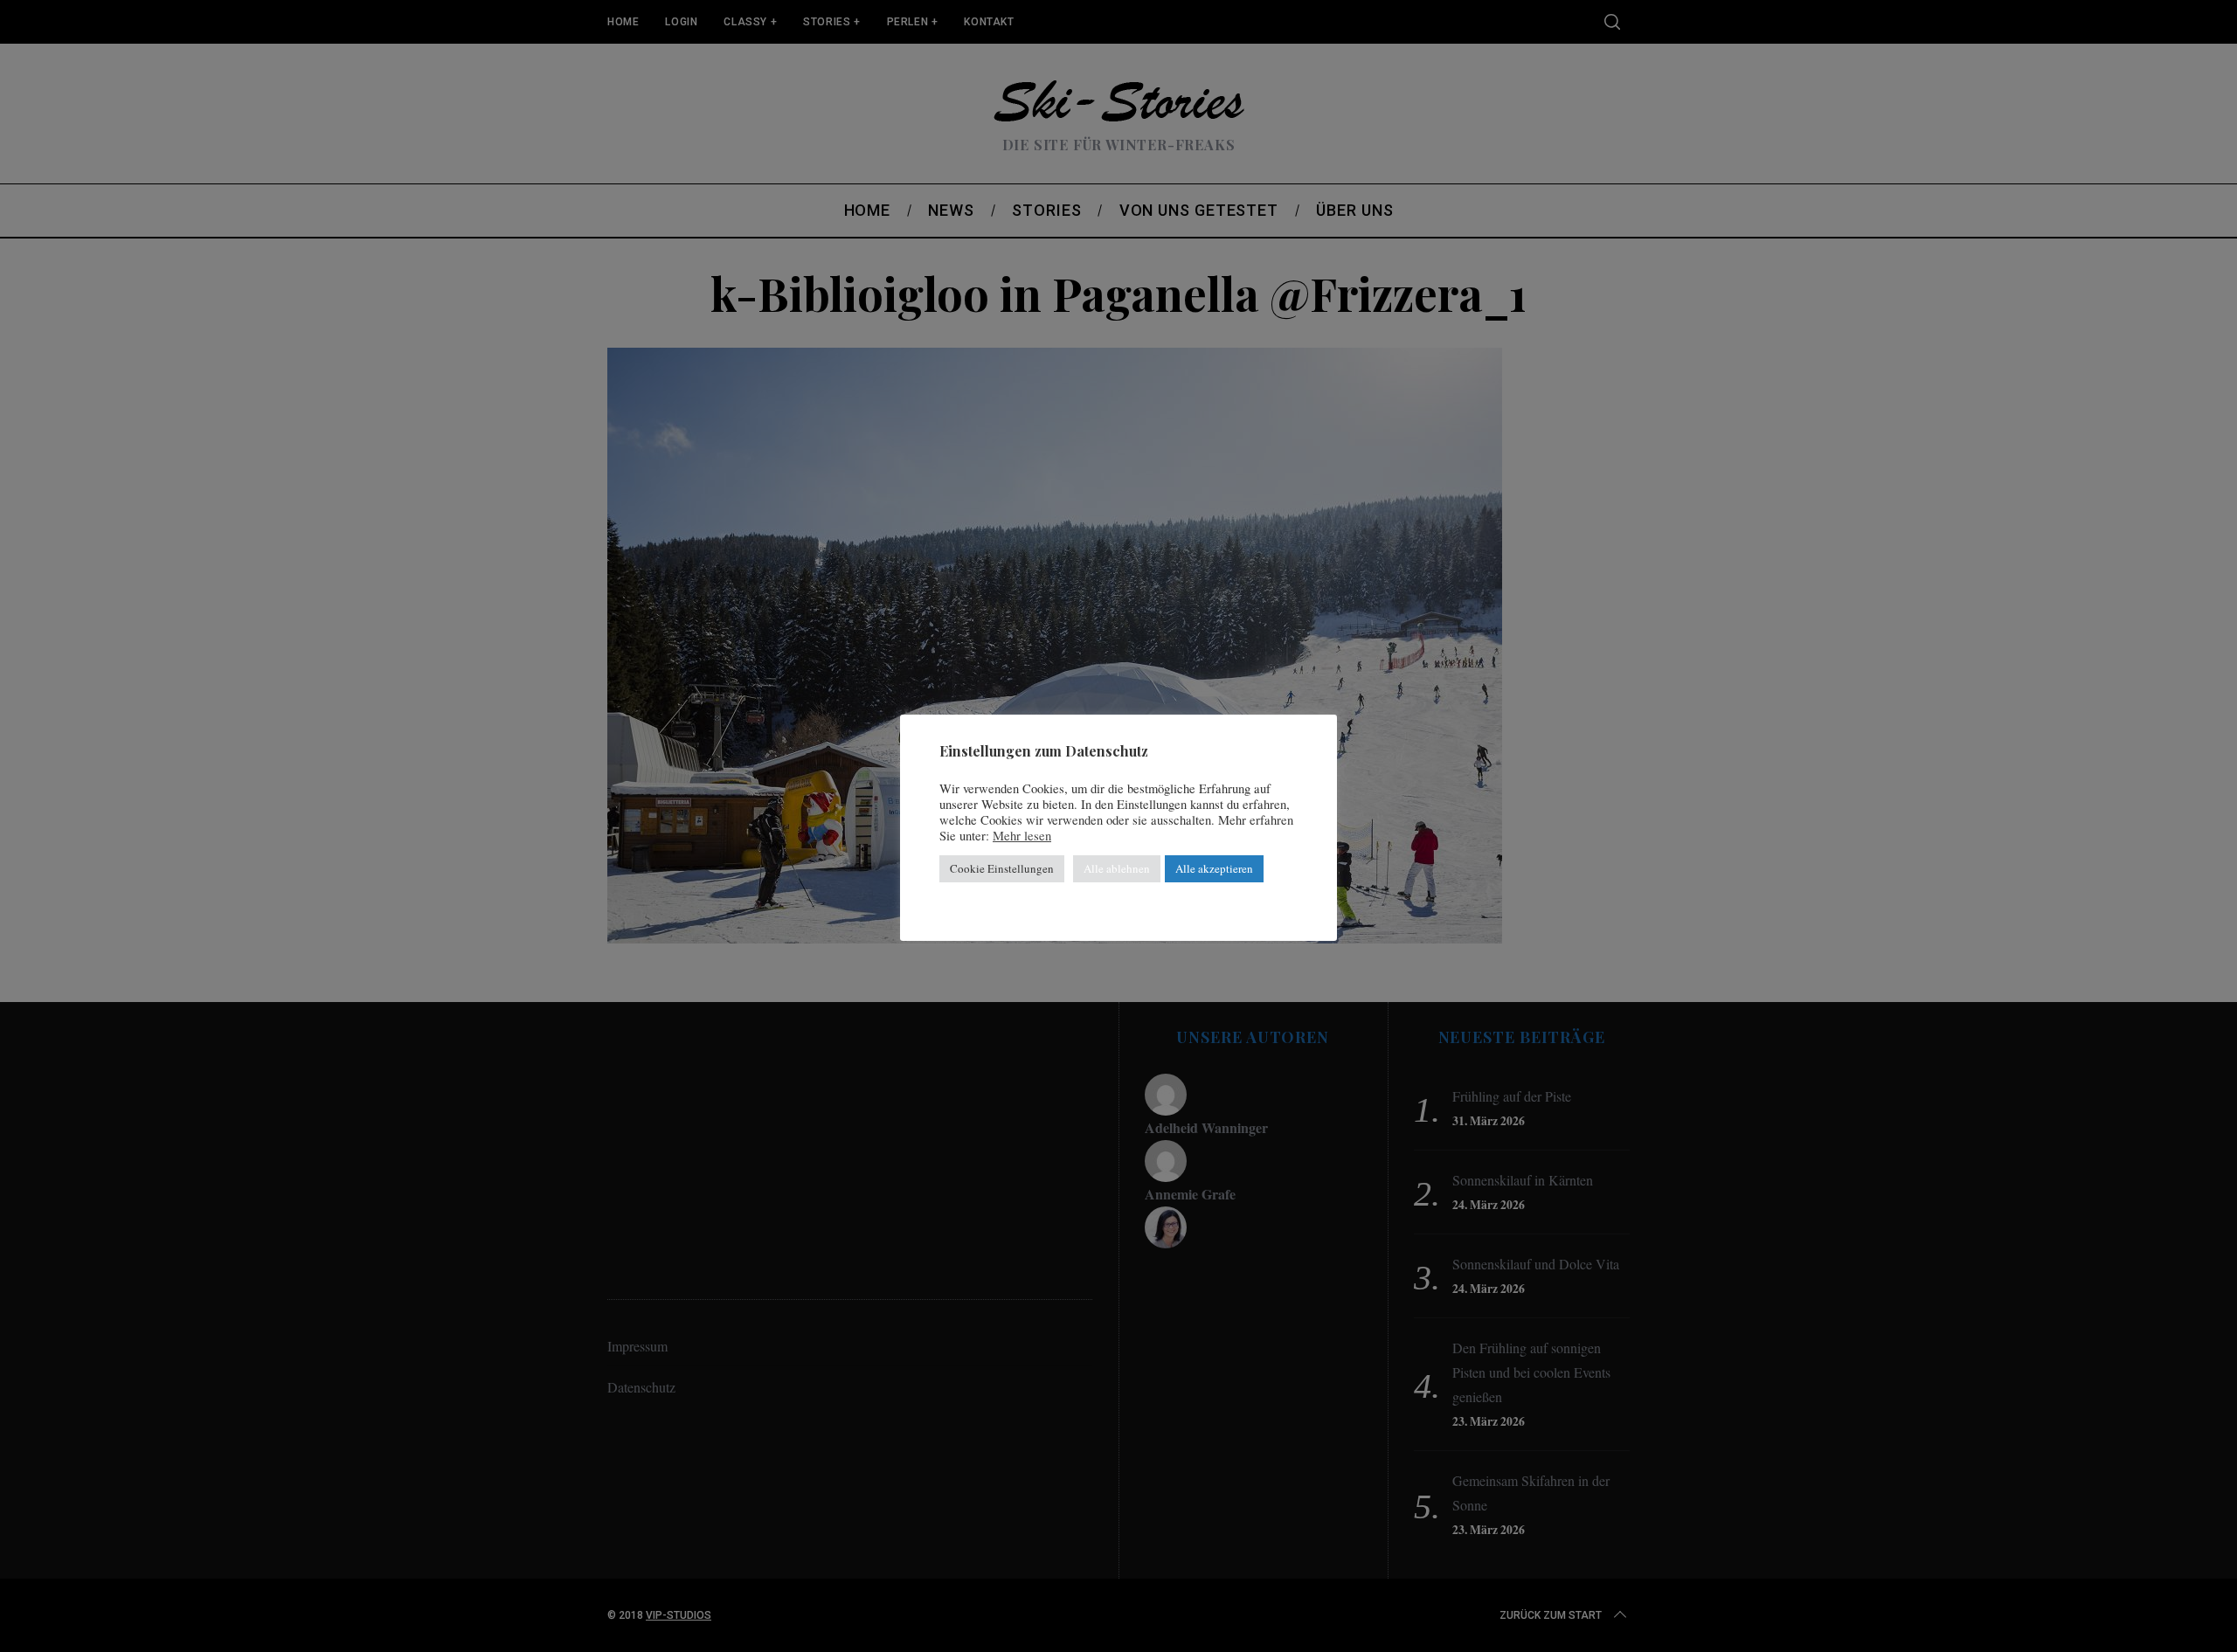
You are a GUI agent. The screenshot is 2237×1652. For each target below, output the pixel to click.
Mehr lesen (1022, 836)
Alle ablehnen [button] (1117, 868)
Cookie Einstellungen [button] (1002, 868)
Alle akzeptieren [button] (1214, 868)
